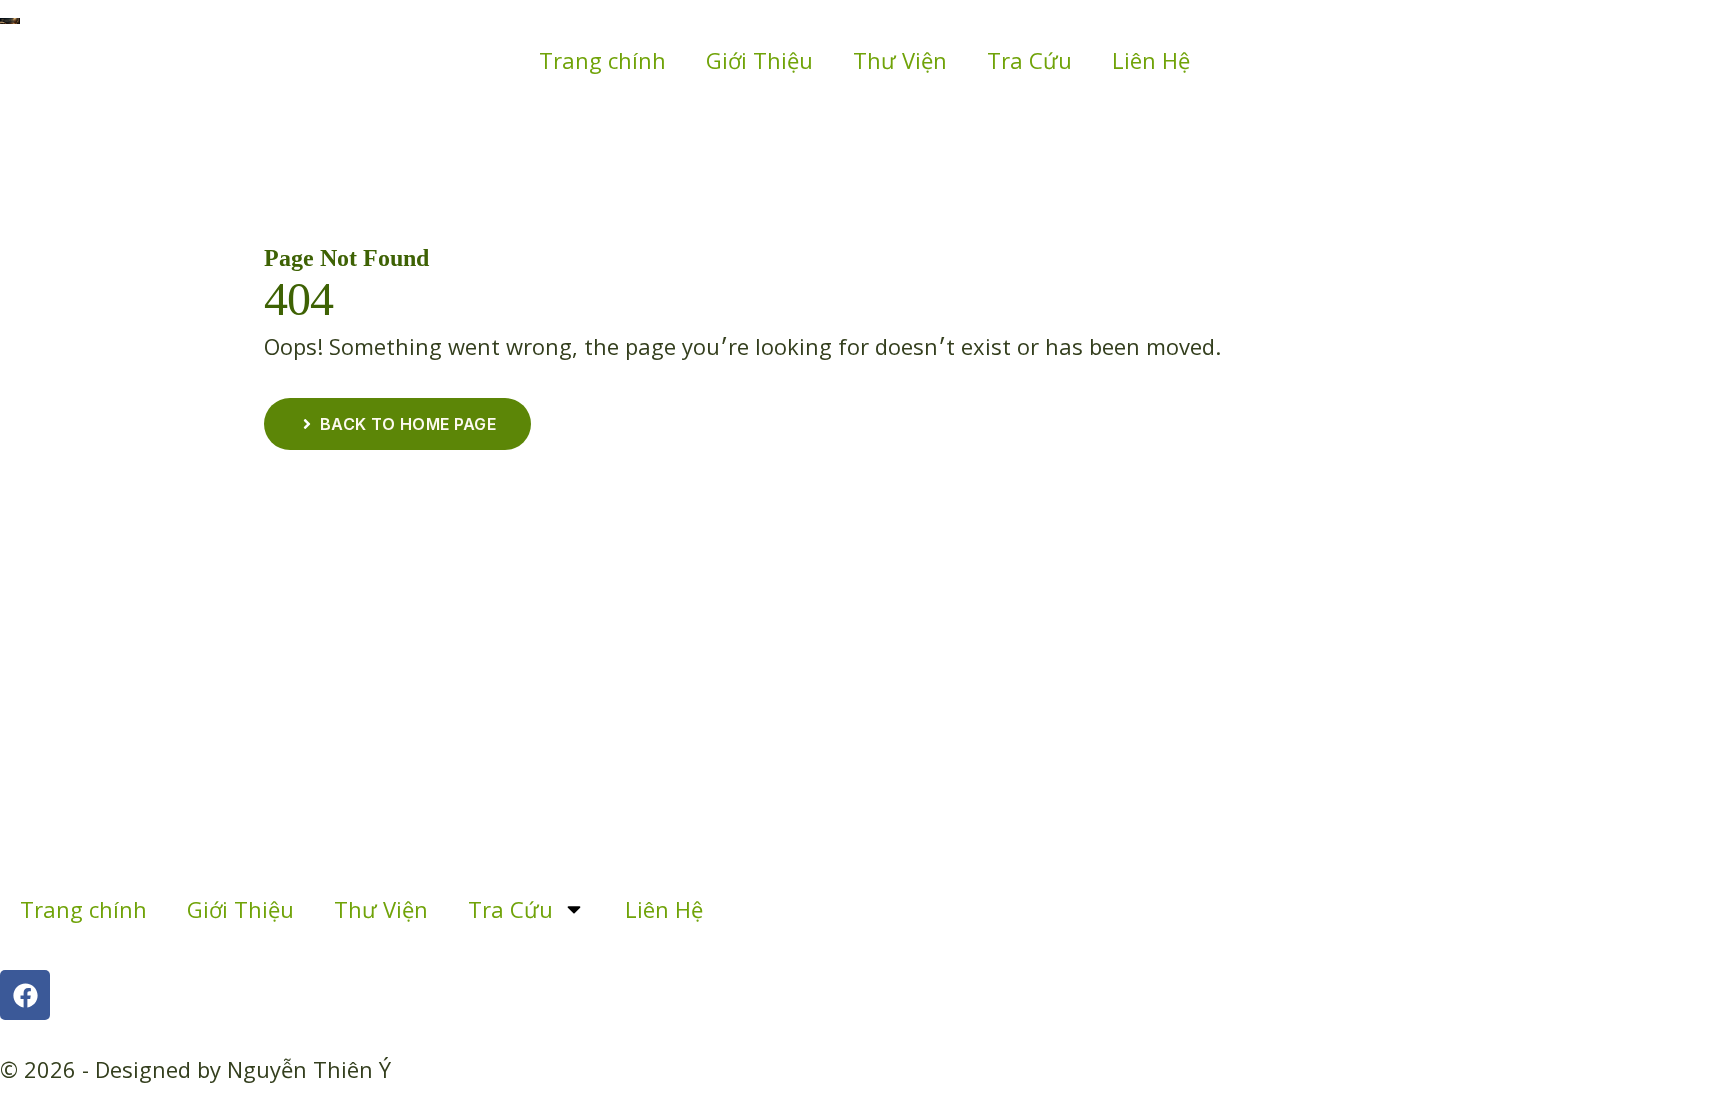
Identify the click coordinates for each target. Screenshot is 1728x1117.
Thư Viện (900, 60)
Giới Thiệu (759, 60)
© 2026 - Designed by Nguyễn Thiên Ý (195, 1069)
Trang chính (602, 60)
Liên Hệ (1151, 60)
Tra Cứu (1029, 60)
